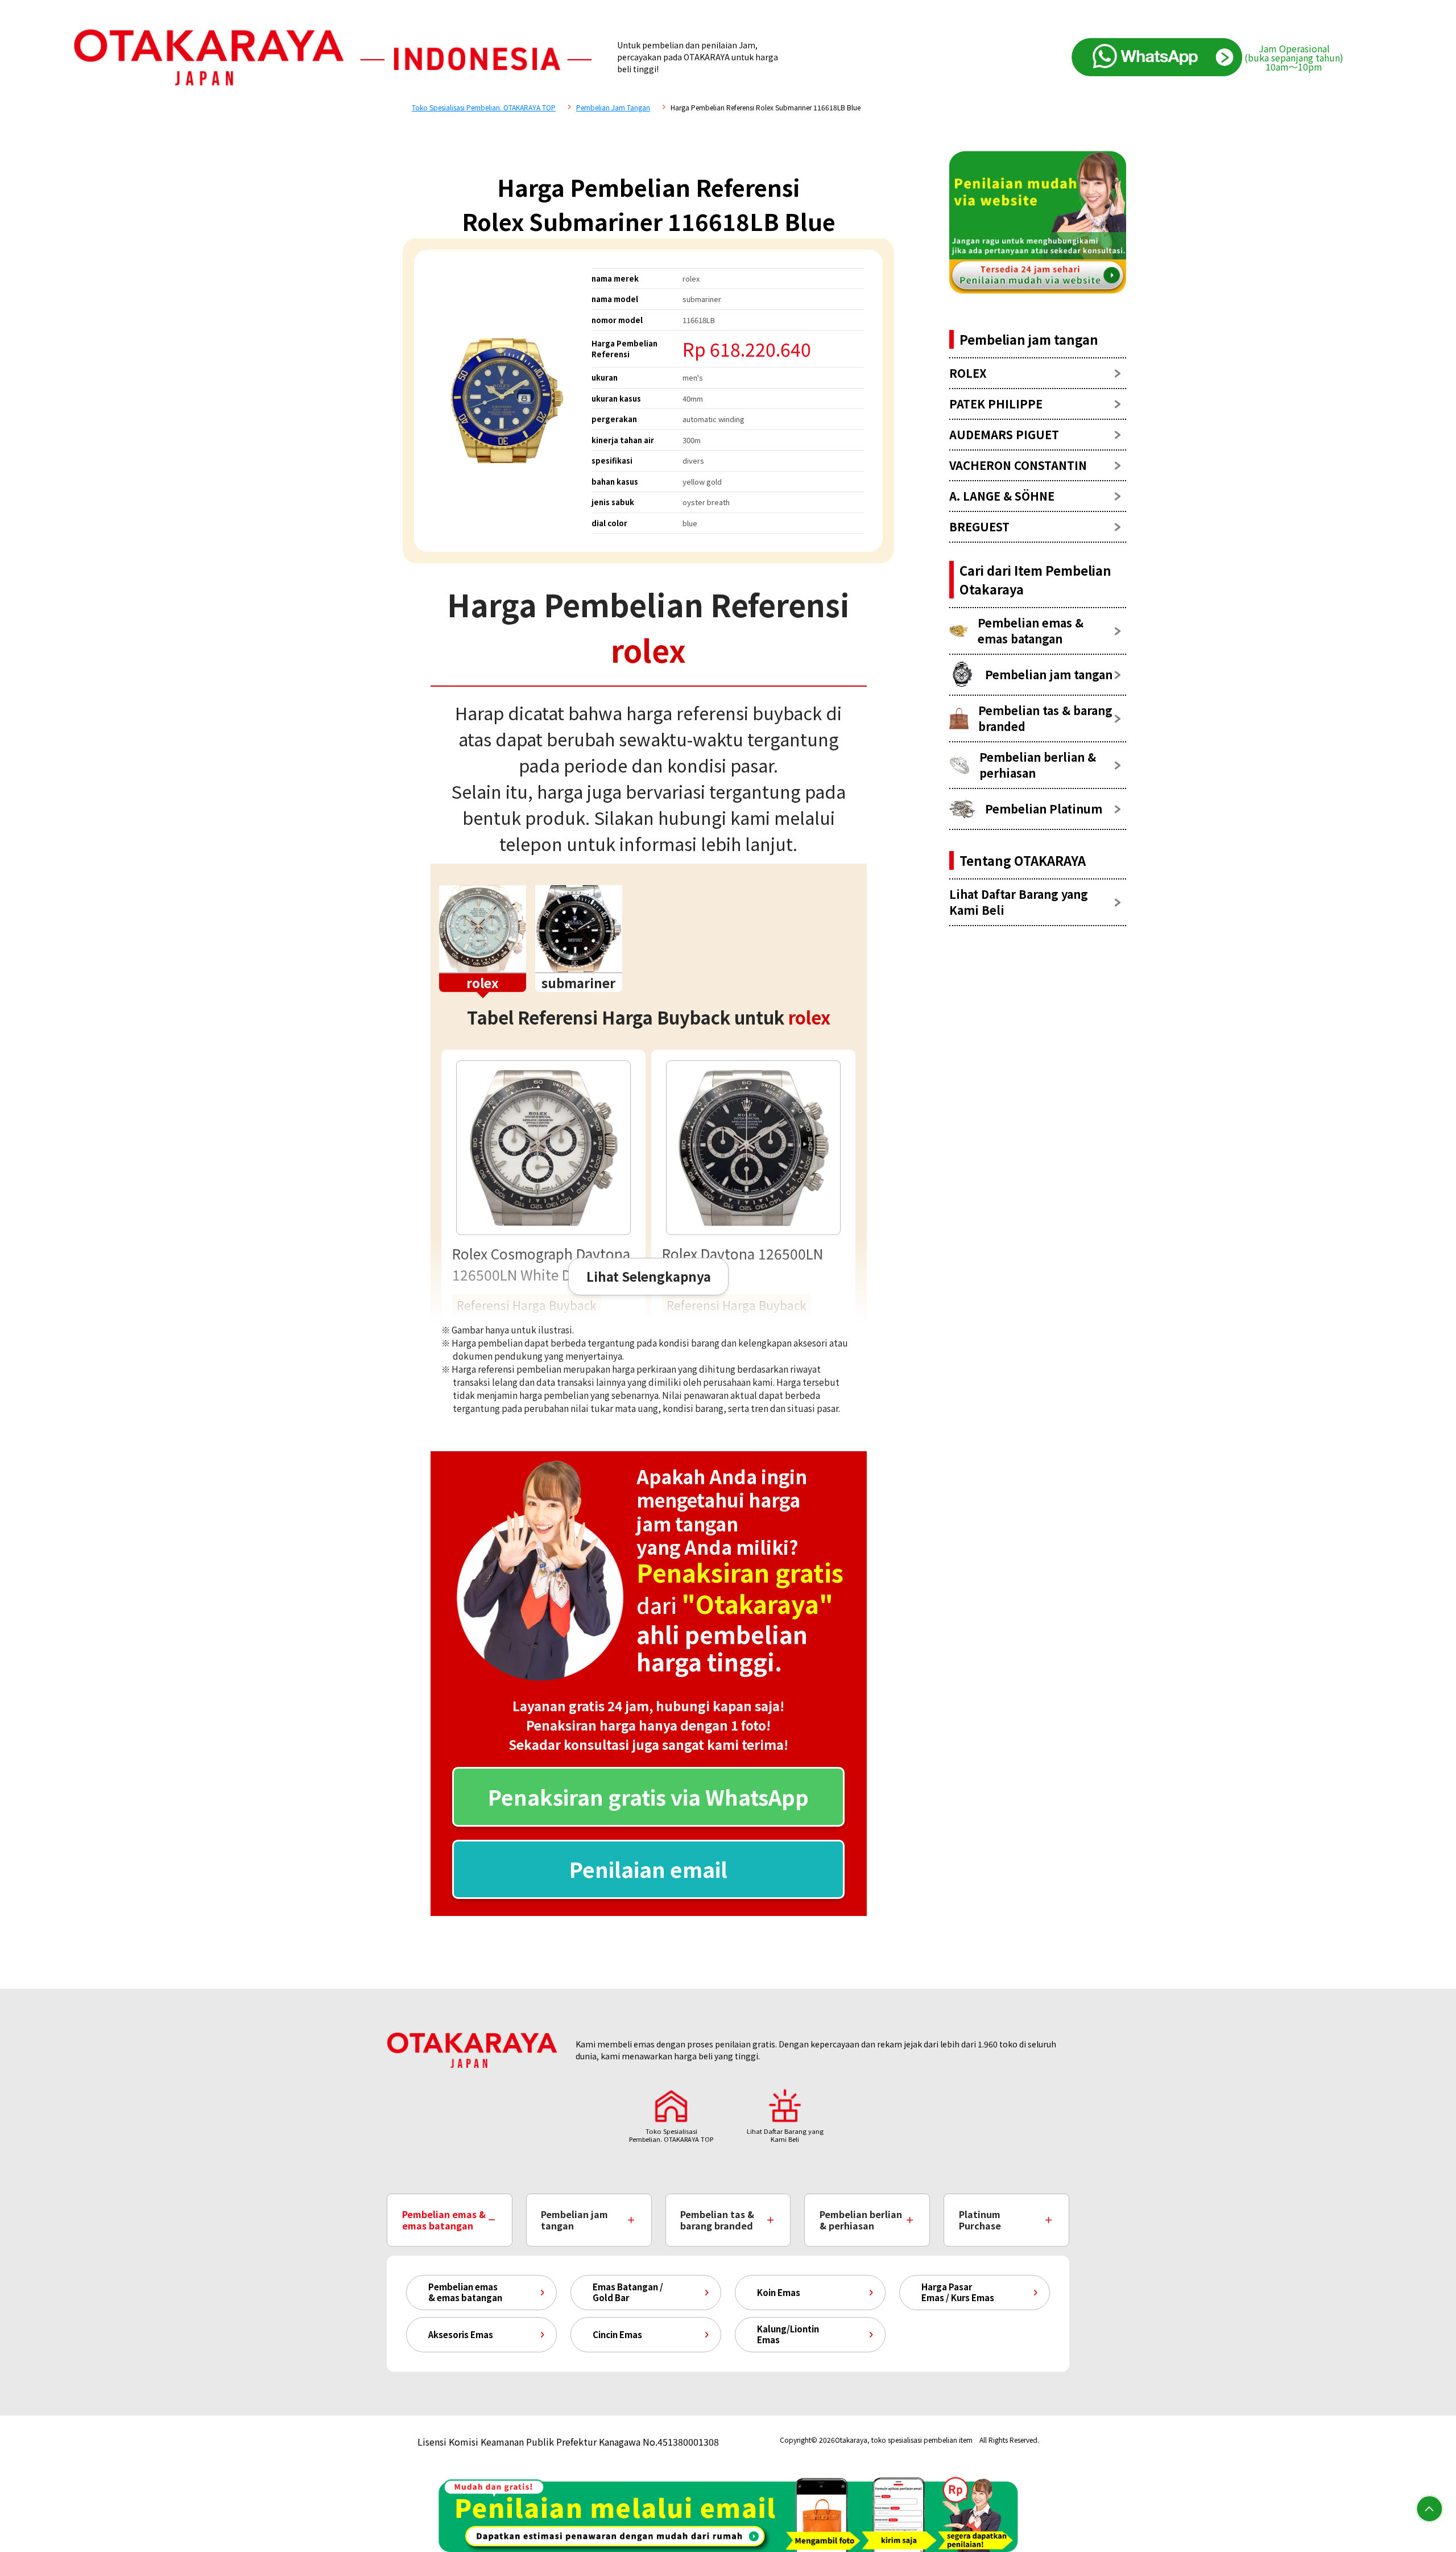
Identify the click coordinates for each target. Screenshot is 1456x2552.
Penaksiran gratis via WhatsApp (648, 1797)
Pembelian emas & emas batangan (465, 2292)
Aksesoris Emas (461, 2334)
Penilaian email (648, 1869)
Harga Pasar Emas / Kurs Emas (958, 2292)
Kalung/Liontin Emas (788, 2334)
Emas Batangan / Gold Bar (628, 2292)
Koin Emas (779, 2292)
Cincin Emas (617, 2334)
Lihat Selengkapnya (649, 1276)
